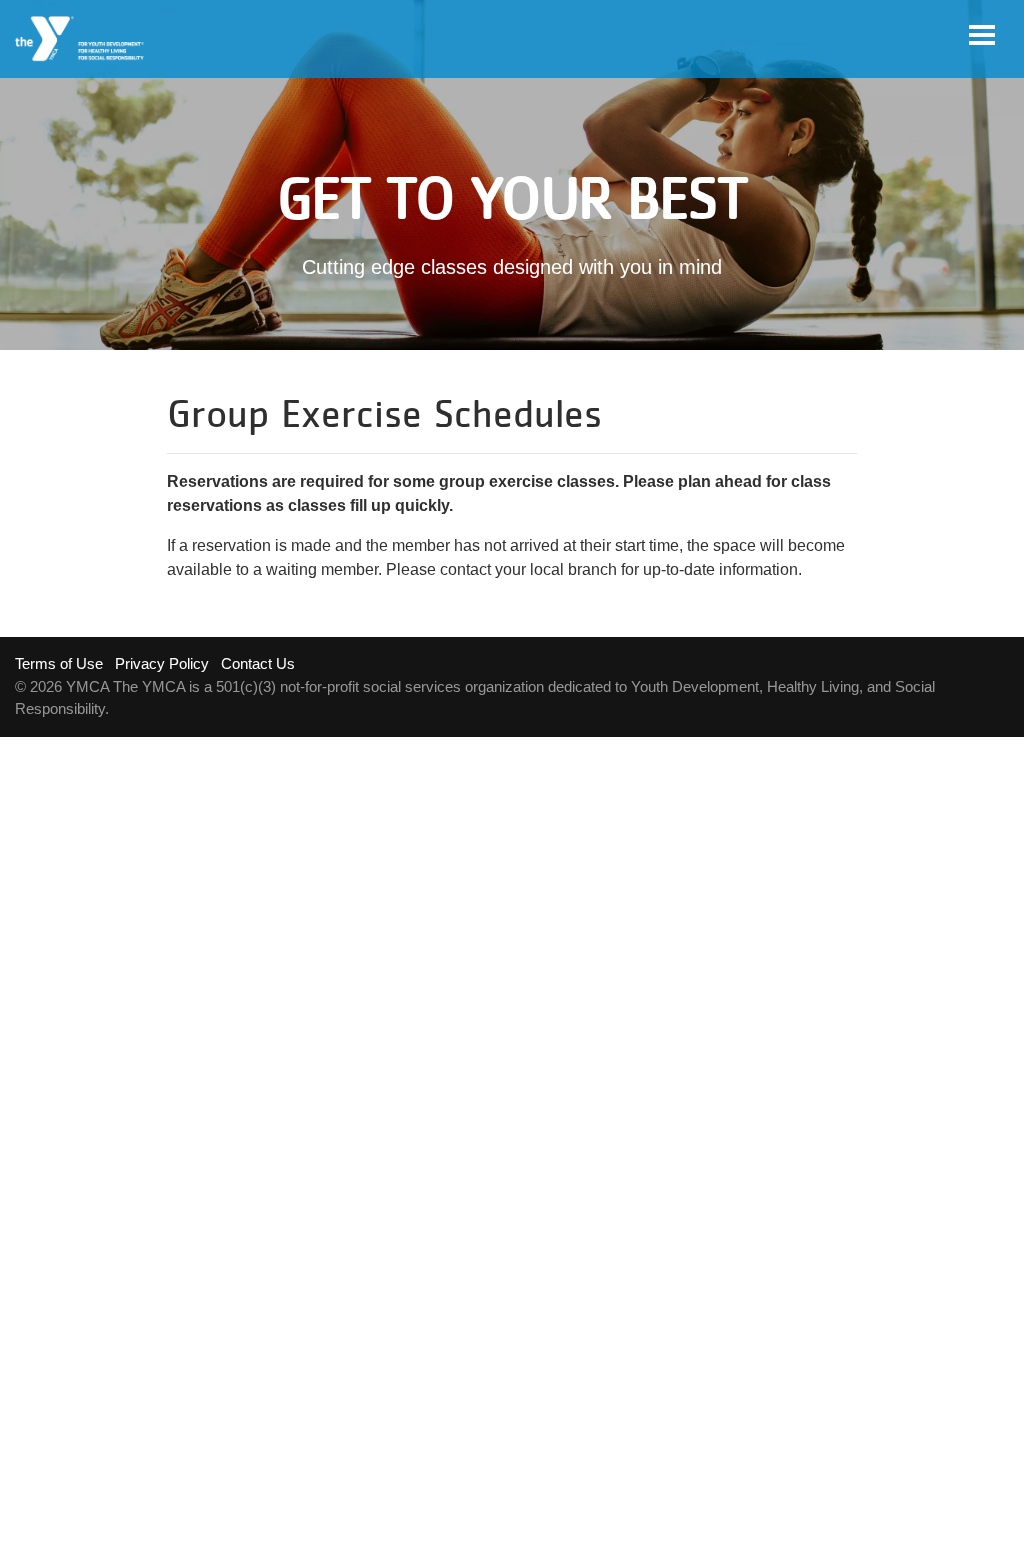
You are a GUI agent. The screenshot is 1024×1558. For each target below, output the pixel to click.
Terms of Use (59, 663)
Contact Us (258, 663)
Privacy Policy (162, 663)
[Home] (80, 39)
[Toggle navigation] (982, 35)
